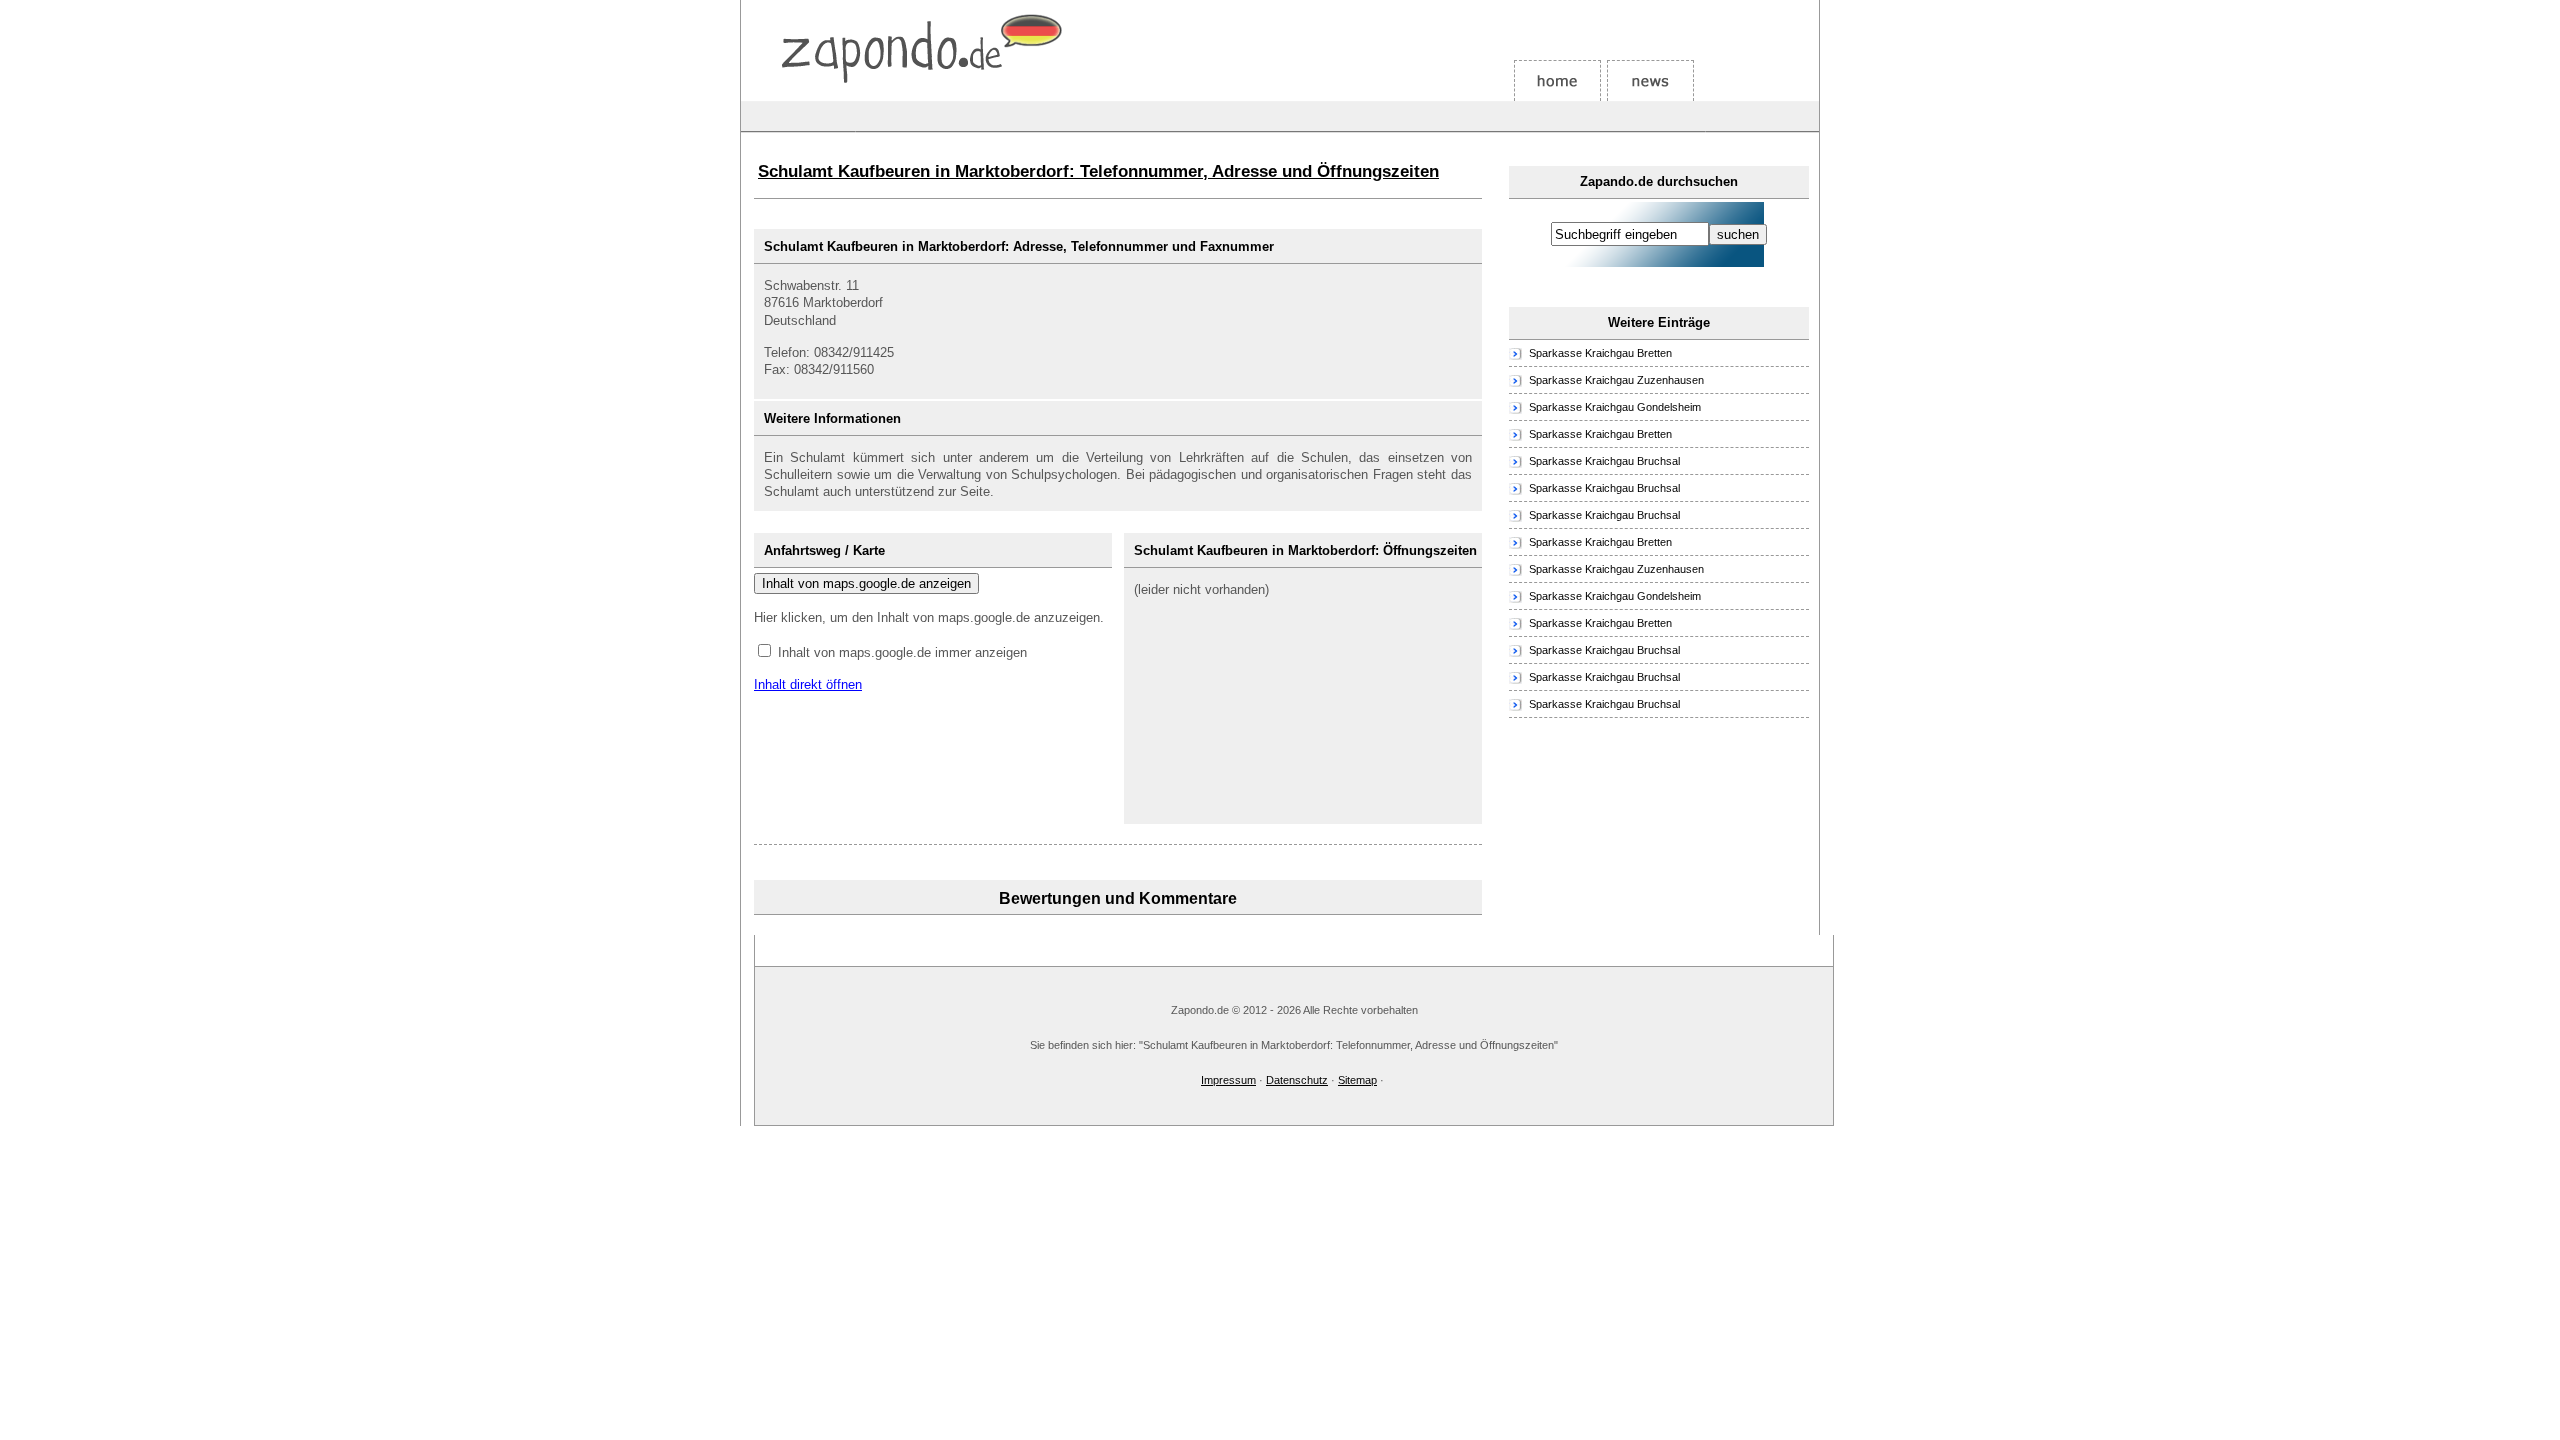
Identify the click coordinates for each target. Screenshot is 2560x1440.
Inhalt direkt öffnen (808, 684)
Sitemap (1357, 1080)
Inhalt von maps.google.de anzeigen (866, 583)
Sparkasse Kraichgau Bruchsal (1604, 461)
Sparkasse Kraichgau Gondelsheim (1615, 407)
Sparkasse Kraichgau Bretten (1600, 353)
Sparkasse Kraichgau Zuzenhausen (1616, 380)
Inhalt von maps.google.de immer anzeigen (902, 652)
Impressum (1228, 1080)
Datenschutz (1297, 1080)
